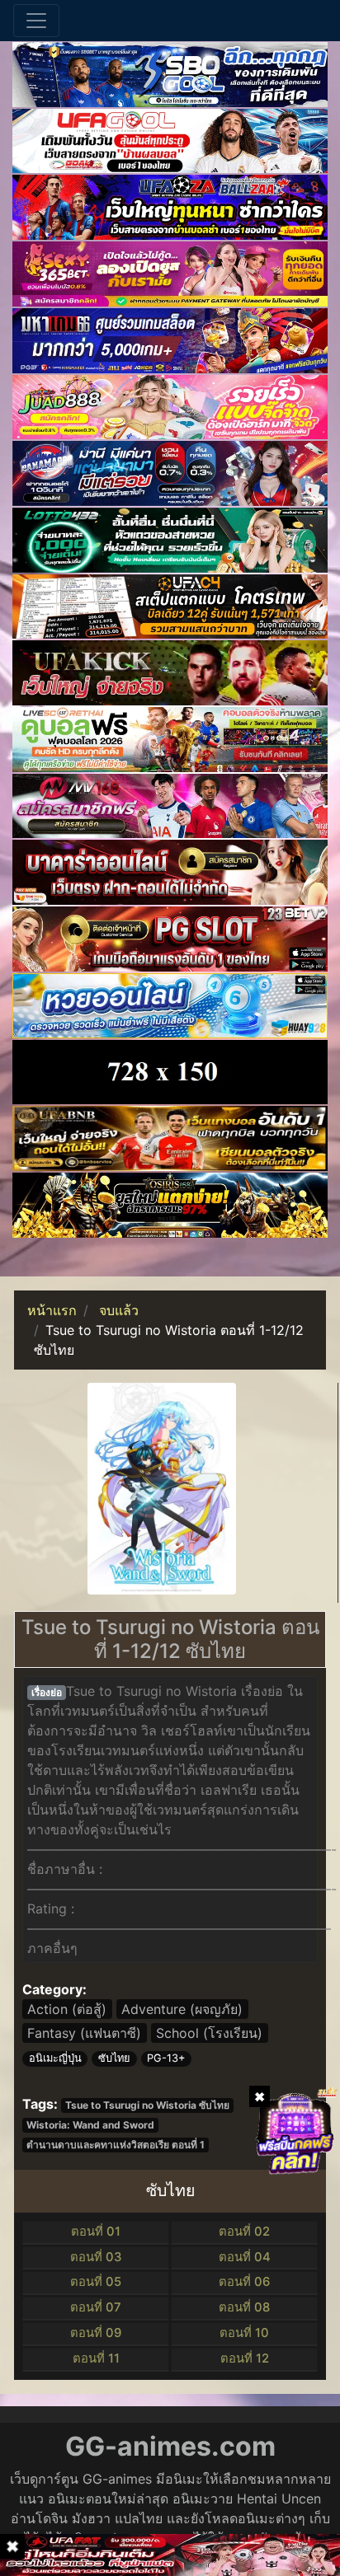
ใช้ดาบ (47, 1770)
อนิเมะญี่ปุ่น (55, 2058)
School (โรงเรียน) (209, 2033)
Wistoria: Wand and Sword (90, 2125)
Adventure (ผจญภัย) (182, 2009)
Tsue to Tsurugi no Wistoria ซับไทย (147, 2105)
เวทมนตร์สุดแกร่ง (203, 1810)
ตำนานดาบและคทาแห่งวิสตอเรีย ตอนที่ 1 (116, 2145)
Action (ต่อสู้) (67, 2009)
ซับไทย (114, 2058)
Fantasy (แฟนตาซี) (84, 2033)
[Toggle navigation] (36, 21)
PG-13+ (166, 2058)
